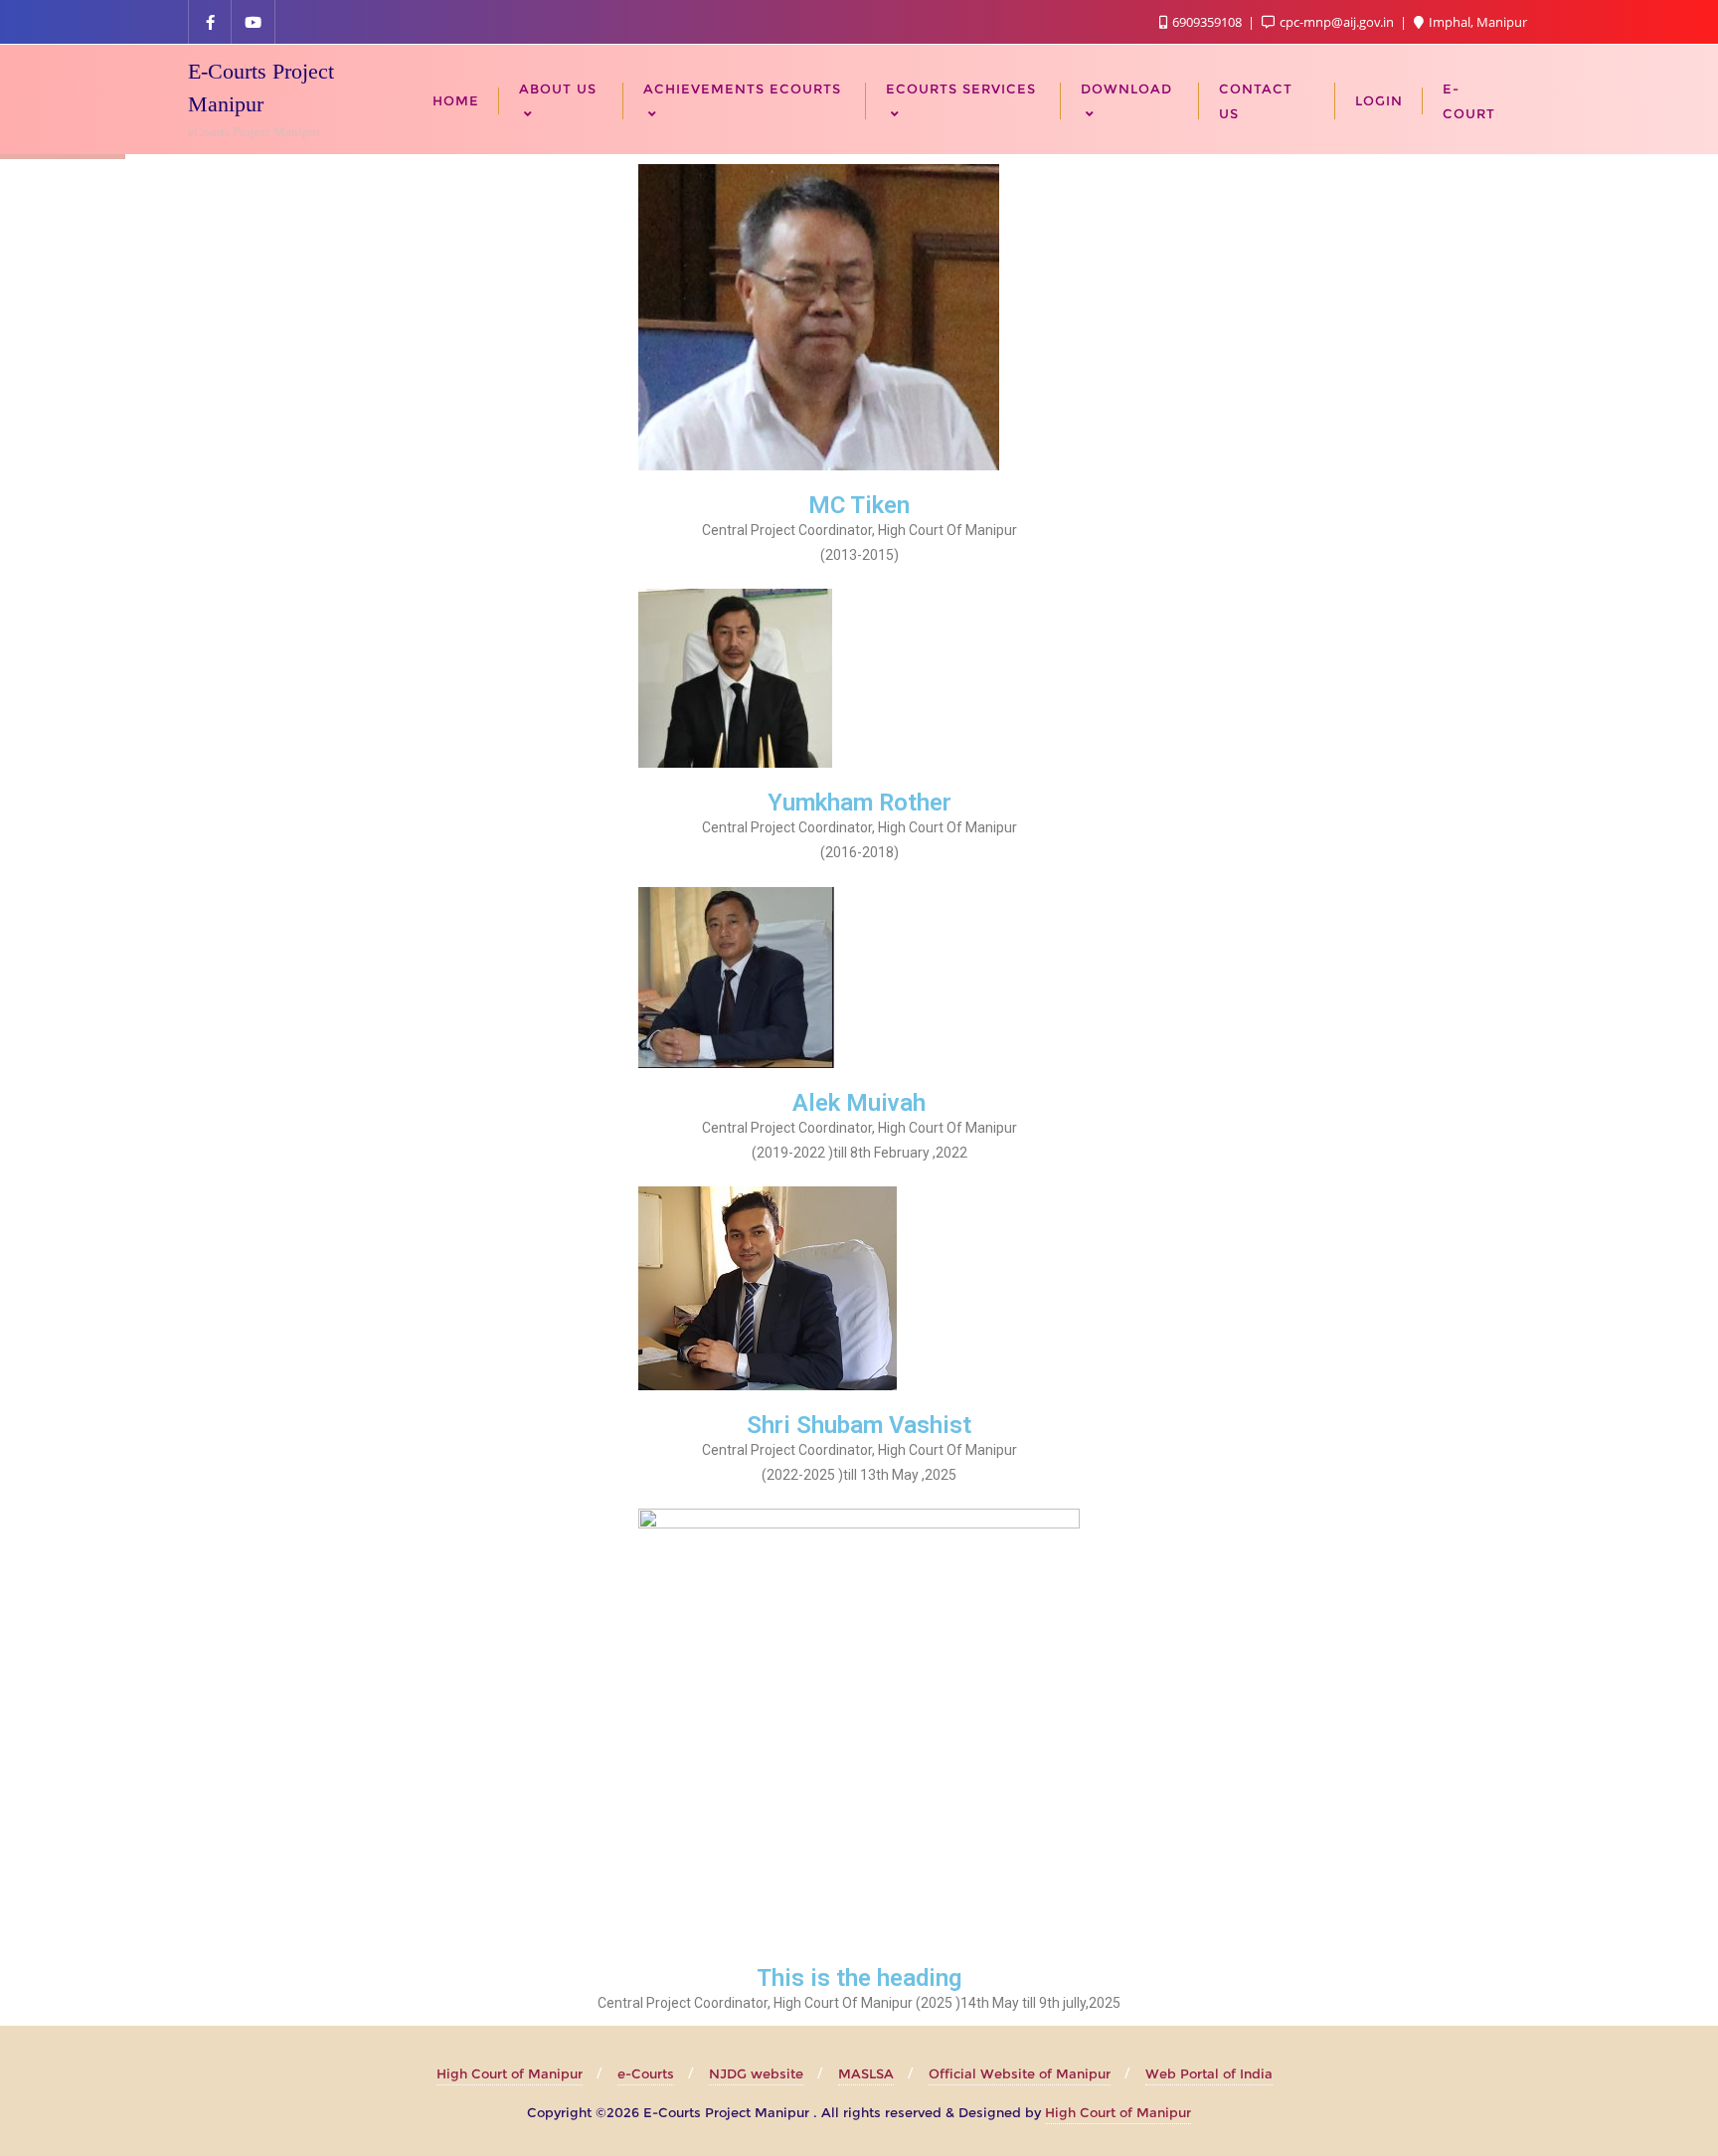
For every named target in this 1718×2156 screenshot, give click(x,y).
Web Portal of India (1209, 2073)
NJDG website (756, 2073)
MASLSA (866, 2073)
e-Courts (646, 2073)
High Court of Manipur (510, 2073)
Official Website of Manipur (1020, 2073)
